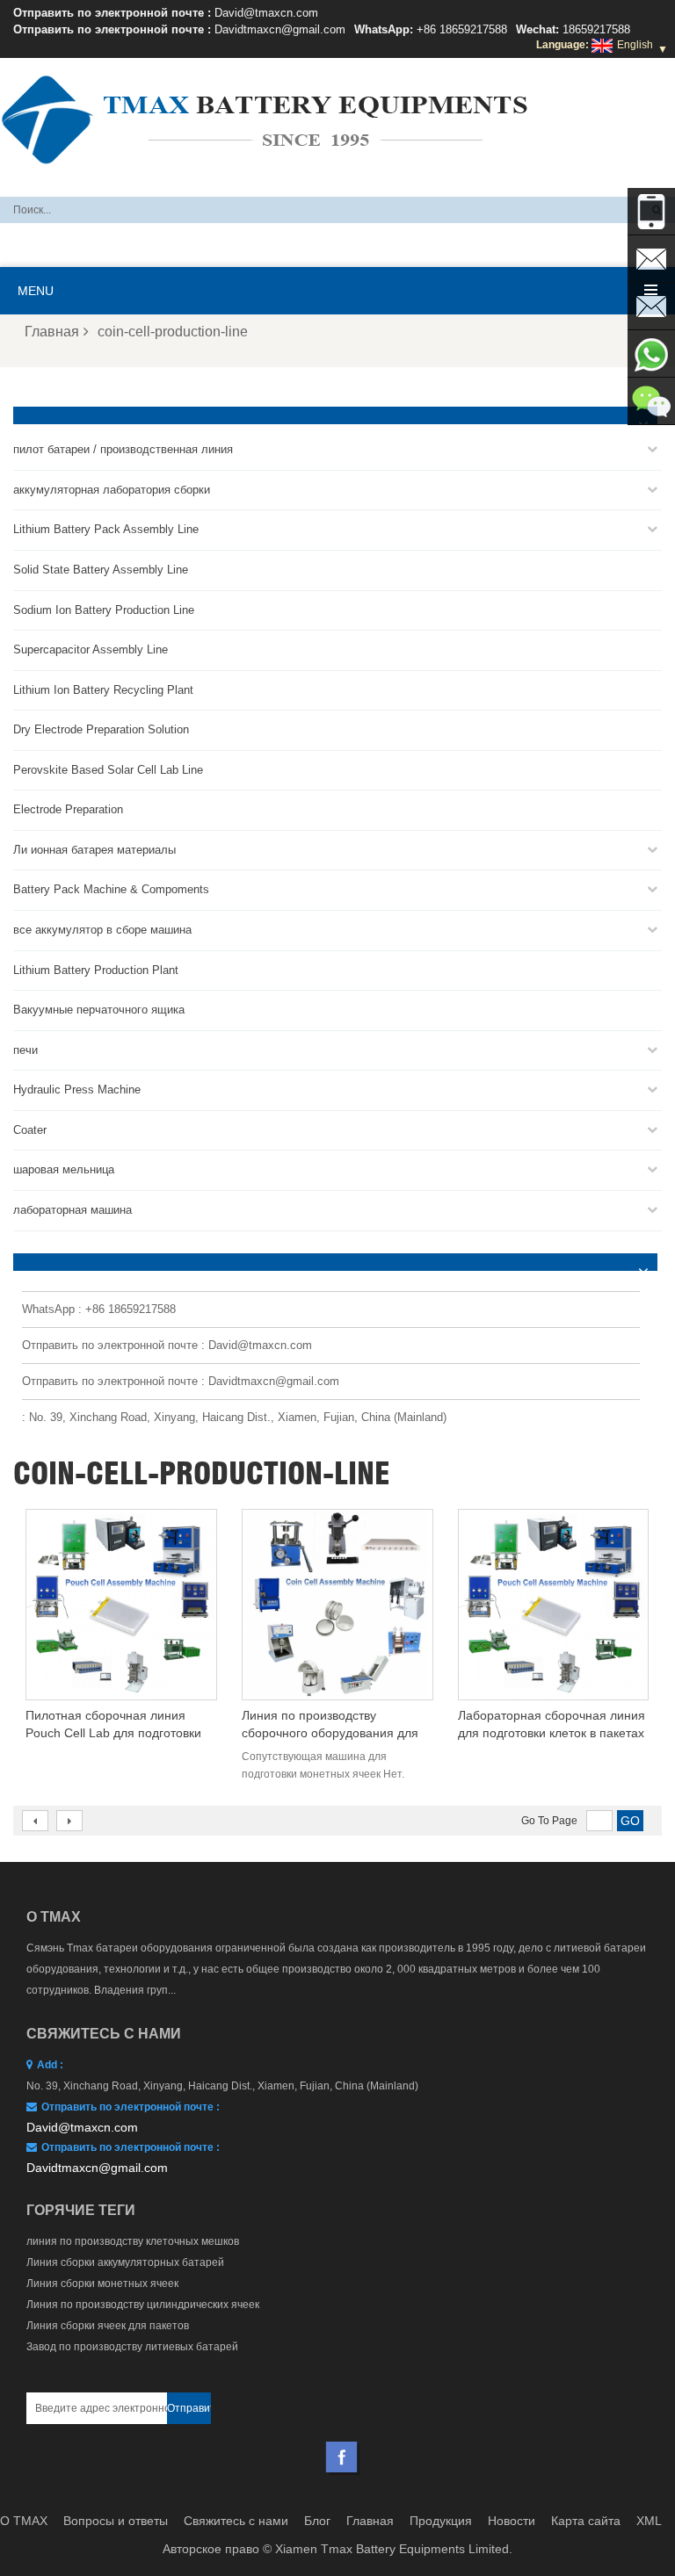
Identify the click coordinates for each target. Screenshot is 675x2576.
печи (25, 1050)
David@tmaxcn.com (266, 13)
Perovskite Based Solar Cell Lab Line (108, 770)
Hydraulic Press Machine (77, 1090)
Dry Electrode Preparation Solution (101, 729)
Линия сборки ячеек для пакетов (108, 2326)
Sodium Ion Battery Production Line (104, 610)
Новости (512, 2521)
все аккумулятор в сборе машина (102, 930)
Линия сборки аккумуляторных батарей (125, 2262)
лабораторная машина (73, 1210)
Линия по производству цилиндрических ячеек (143, 2305)
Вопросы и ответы (116, 2521)
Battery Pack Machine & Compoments (111, 889)
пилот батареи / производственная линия (123, 449)
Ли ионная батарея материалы (94, 850)
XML (649, 2521)
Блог (317, 2521)
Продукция (441, 2521)
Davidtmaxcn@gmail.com (280, 29)
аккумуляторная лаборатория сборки (112, 490)
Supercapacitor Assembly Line (91, 649)
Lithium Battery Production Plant (96, 970)
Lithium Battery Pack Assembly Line (106, 529)
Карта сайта (586, 2521)
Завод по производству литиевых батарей (132, 2347)
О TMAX (24, 2521)
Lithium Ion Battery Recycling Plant (103, 690)
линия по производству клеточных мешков (133, 2241)
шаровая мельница (64, 1169)
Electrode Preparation (68, 809)
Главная (52, 332)
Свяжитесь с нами (236, 2521)
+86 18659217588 (462, 29)
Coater (30, 1130)
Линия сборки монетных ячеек (102, 2284)
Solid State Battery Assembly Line (101, 570)
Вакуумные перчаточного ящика (99, 1010)
